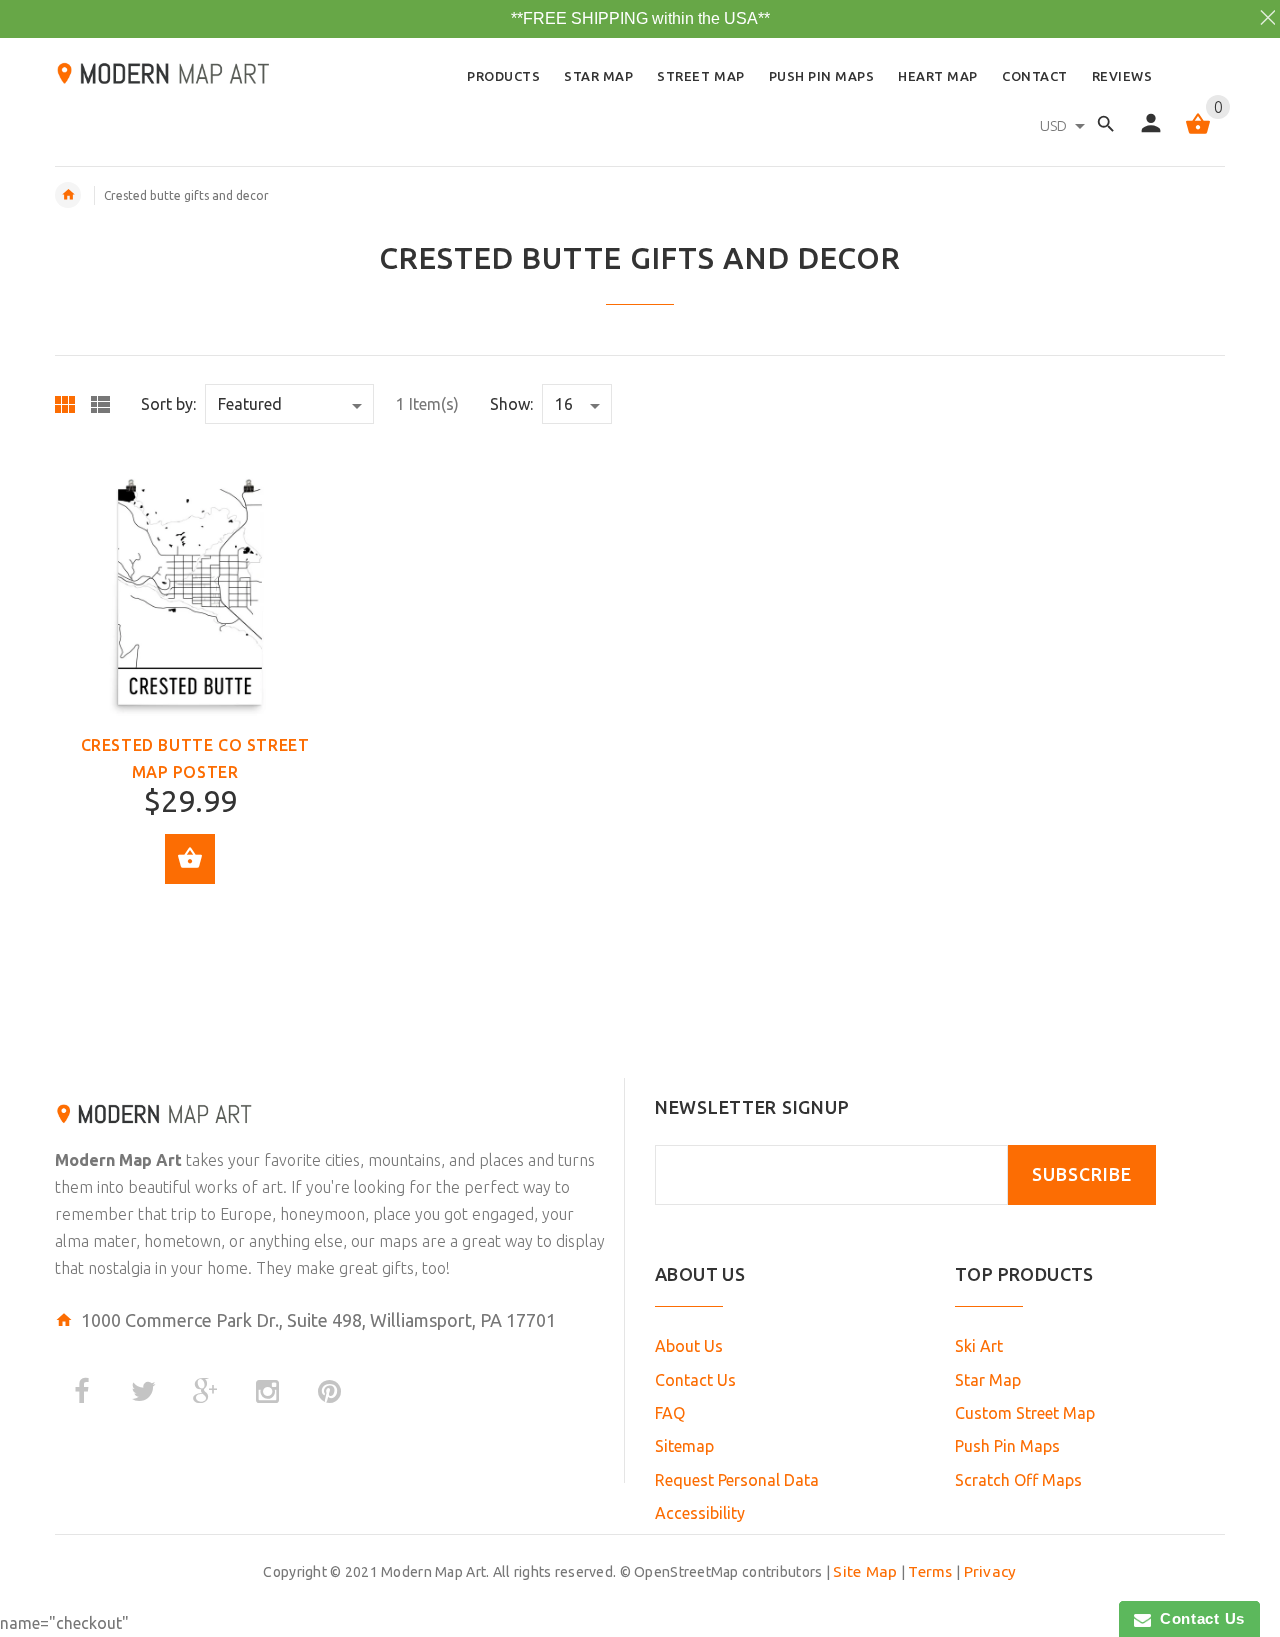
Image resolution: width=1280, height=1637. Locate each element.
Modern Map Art (118, 1160)
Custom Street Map (1025, 1413)
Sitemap (684, 1446)
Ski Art (979, 1346)
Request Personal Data (737, 1480)
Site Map (865, 1571)
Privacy (990, 1571)
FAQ (670, 1413)
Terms (930, 1571)
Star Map (988, 1380)
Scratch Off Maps (1018, 1480)
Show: (511, 404)
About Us (689, 1346)
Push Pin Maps (1007, 1446)
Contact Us (695, 1380)
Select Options (190, 859)
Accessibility (700, 1513)
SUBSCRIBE (1082, 1174)
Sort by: (168, 404)
